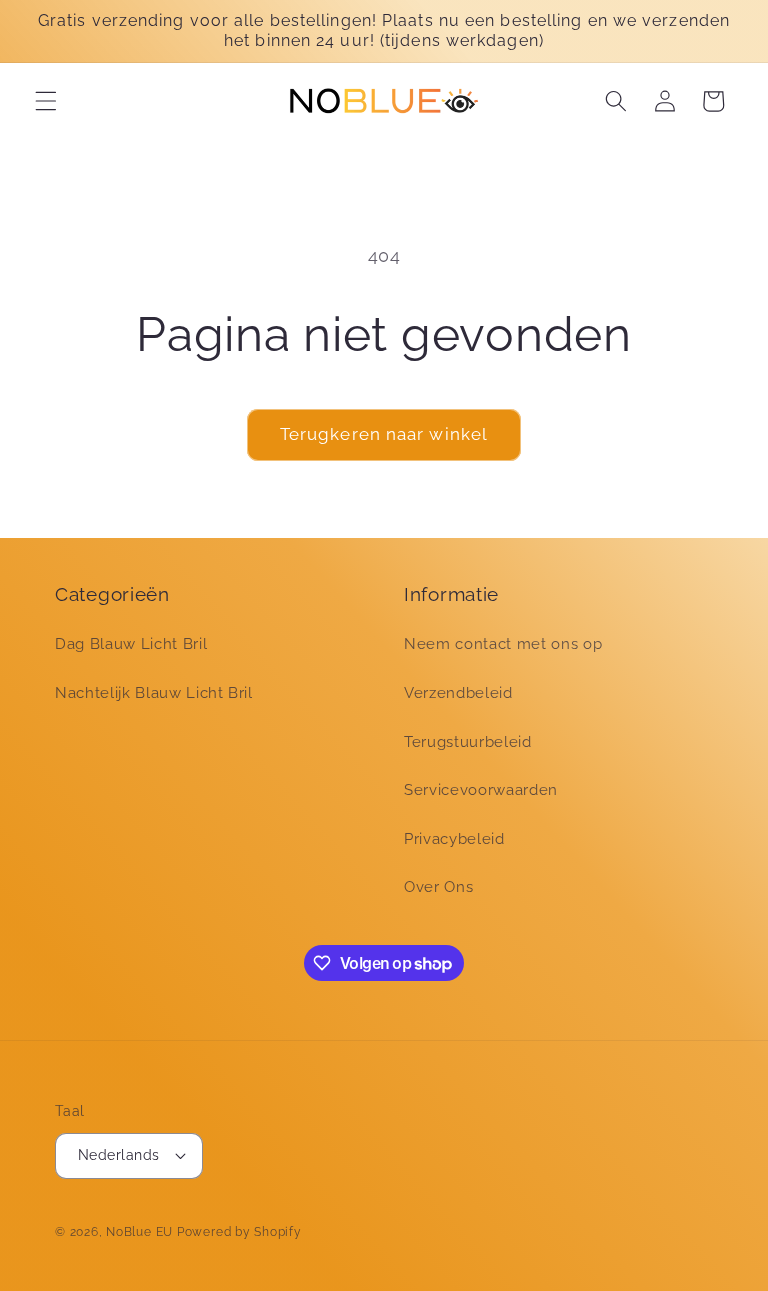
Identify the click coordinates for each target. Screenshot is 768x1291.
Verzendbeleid (458, 693)
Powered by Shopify (239, 1232)
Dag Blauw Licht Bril (131, 644)
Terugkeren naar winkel (384, 434)
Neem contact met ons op (503, 644)
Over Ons (438, 887)
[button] (46, 101)
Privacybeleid (454, 839)
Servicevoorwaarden (481, 790)
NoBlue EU (139, 1232)
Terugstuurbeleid (468, 742)
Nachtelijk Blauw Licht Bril (154, 693)
